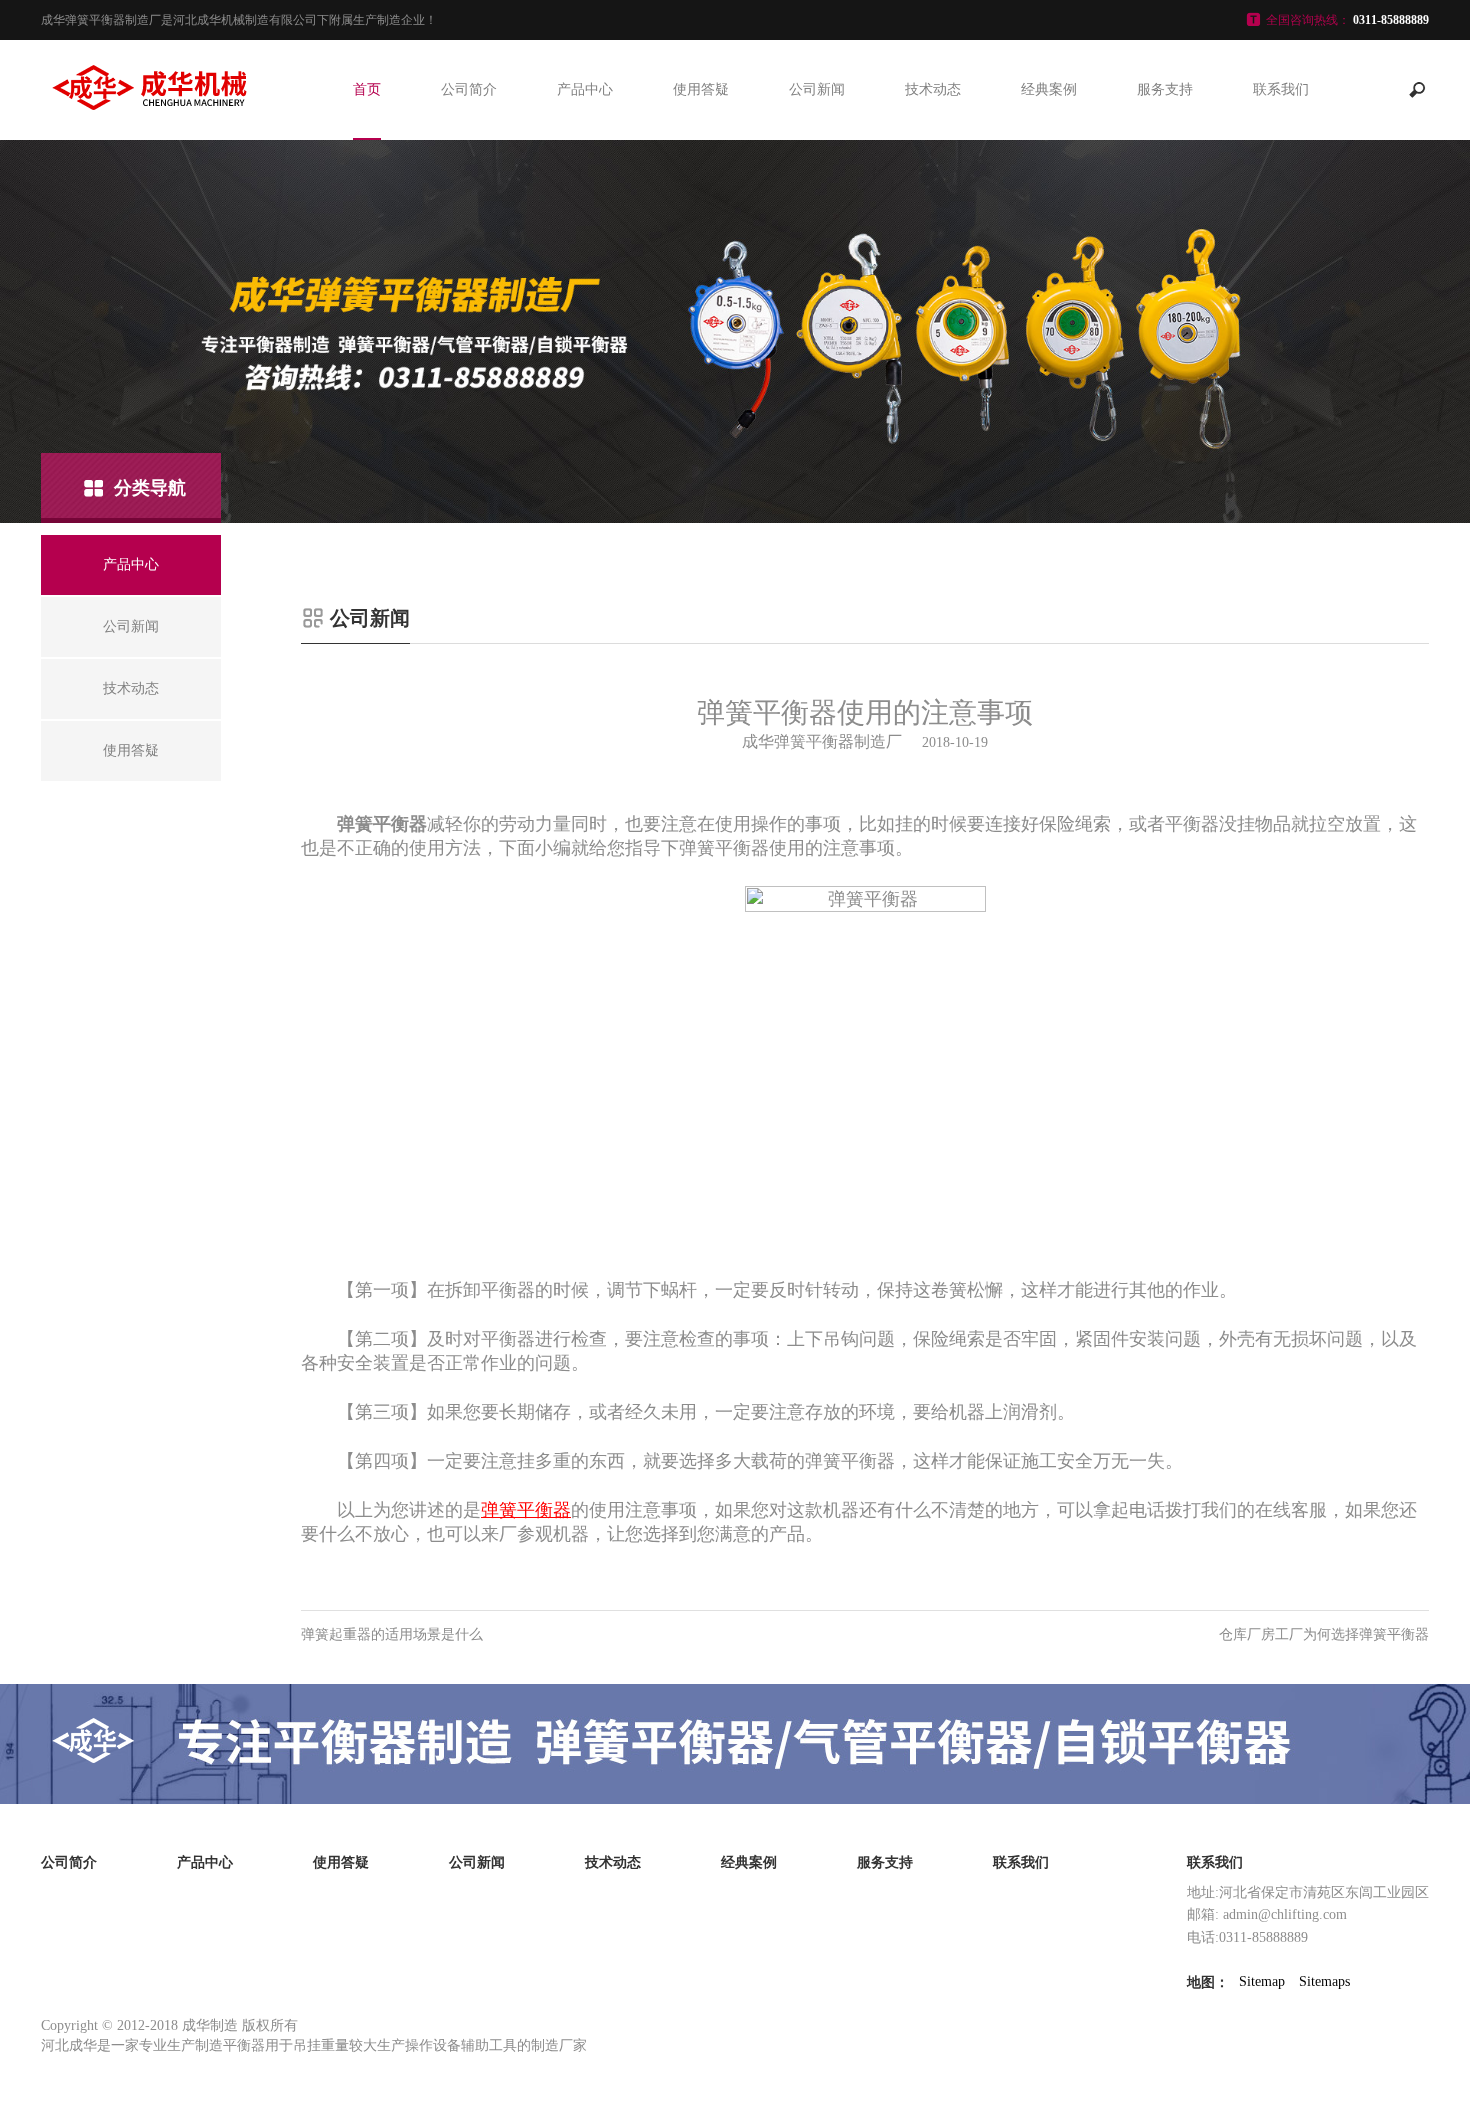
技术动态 (933, 89)
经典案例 (1049, 89)
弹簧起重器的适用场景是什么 (392, 1634)
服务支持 (1165, 89)
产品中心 (585, 89)
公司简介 (469, 89)
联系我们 (1281, 89)
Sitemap (1262, 1981)
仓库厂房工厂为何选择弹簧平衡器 (1324, 1634)
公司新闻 (817, 89)
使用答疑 (701, 89)
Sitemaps (1324, 1981)
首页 (367, 89)
